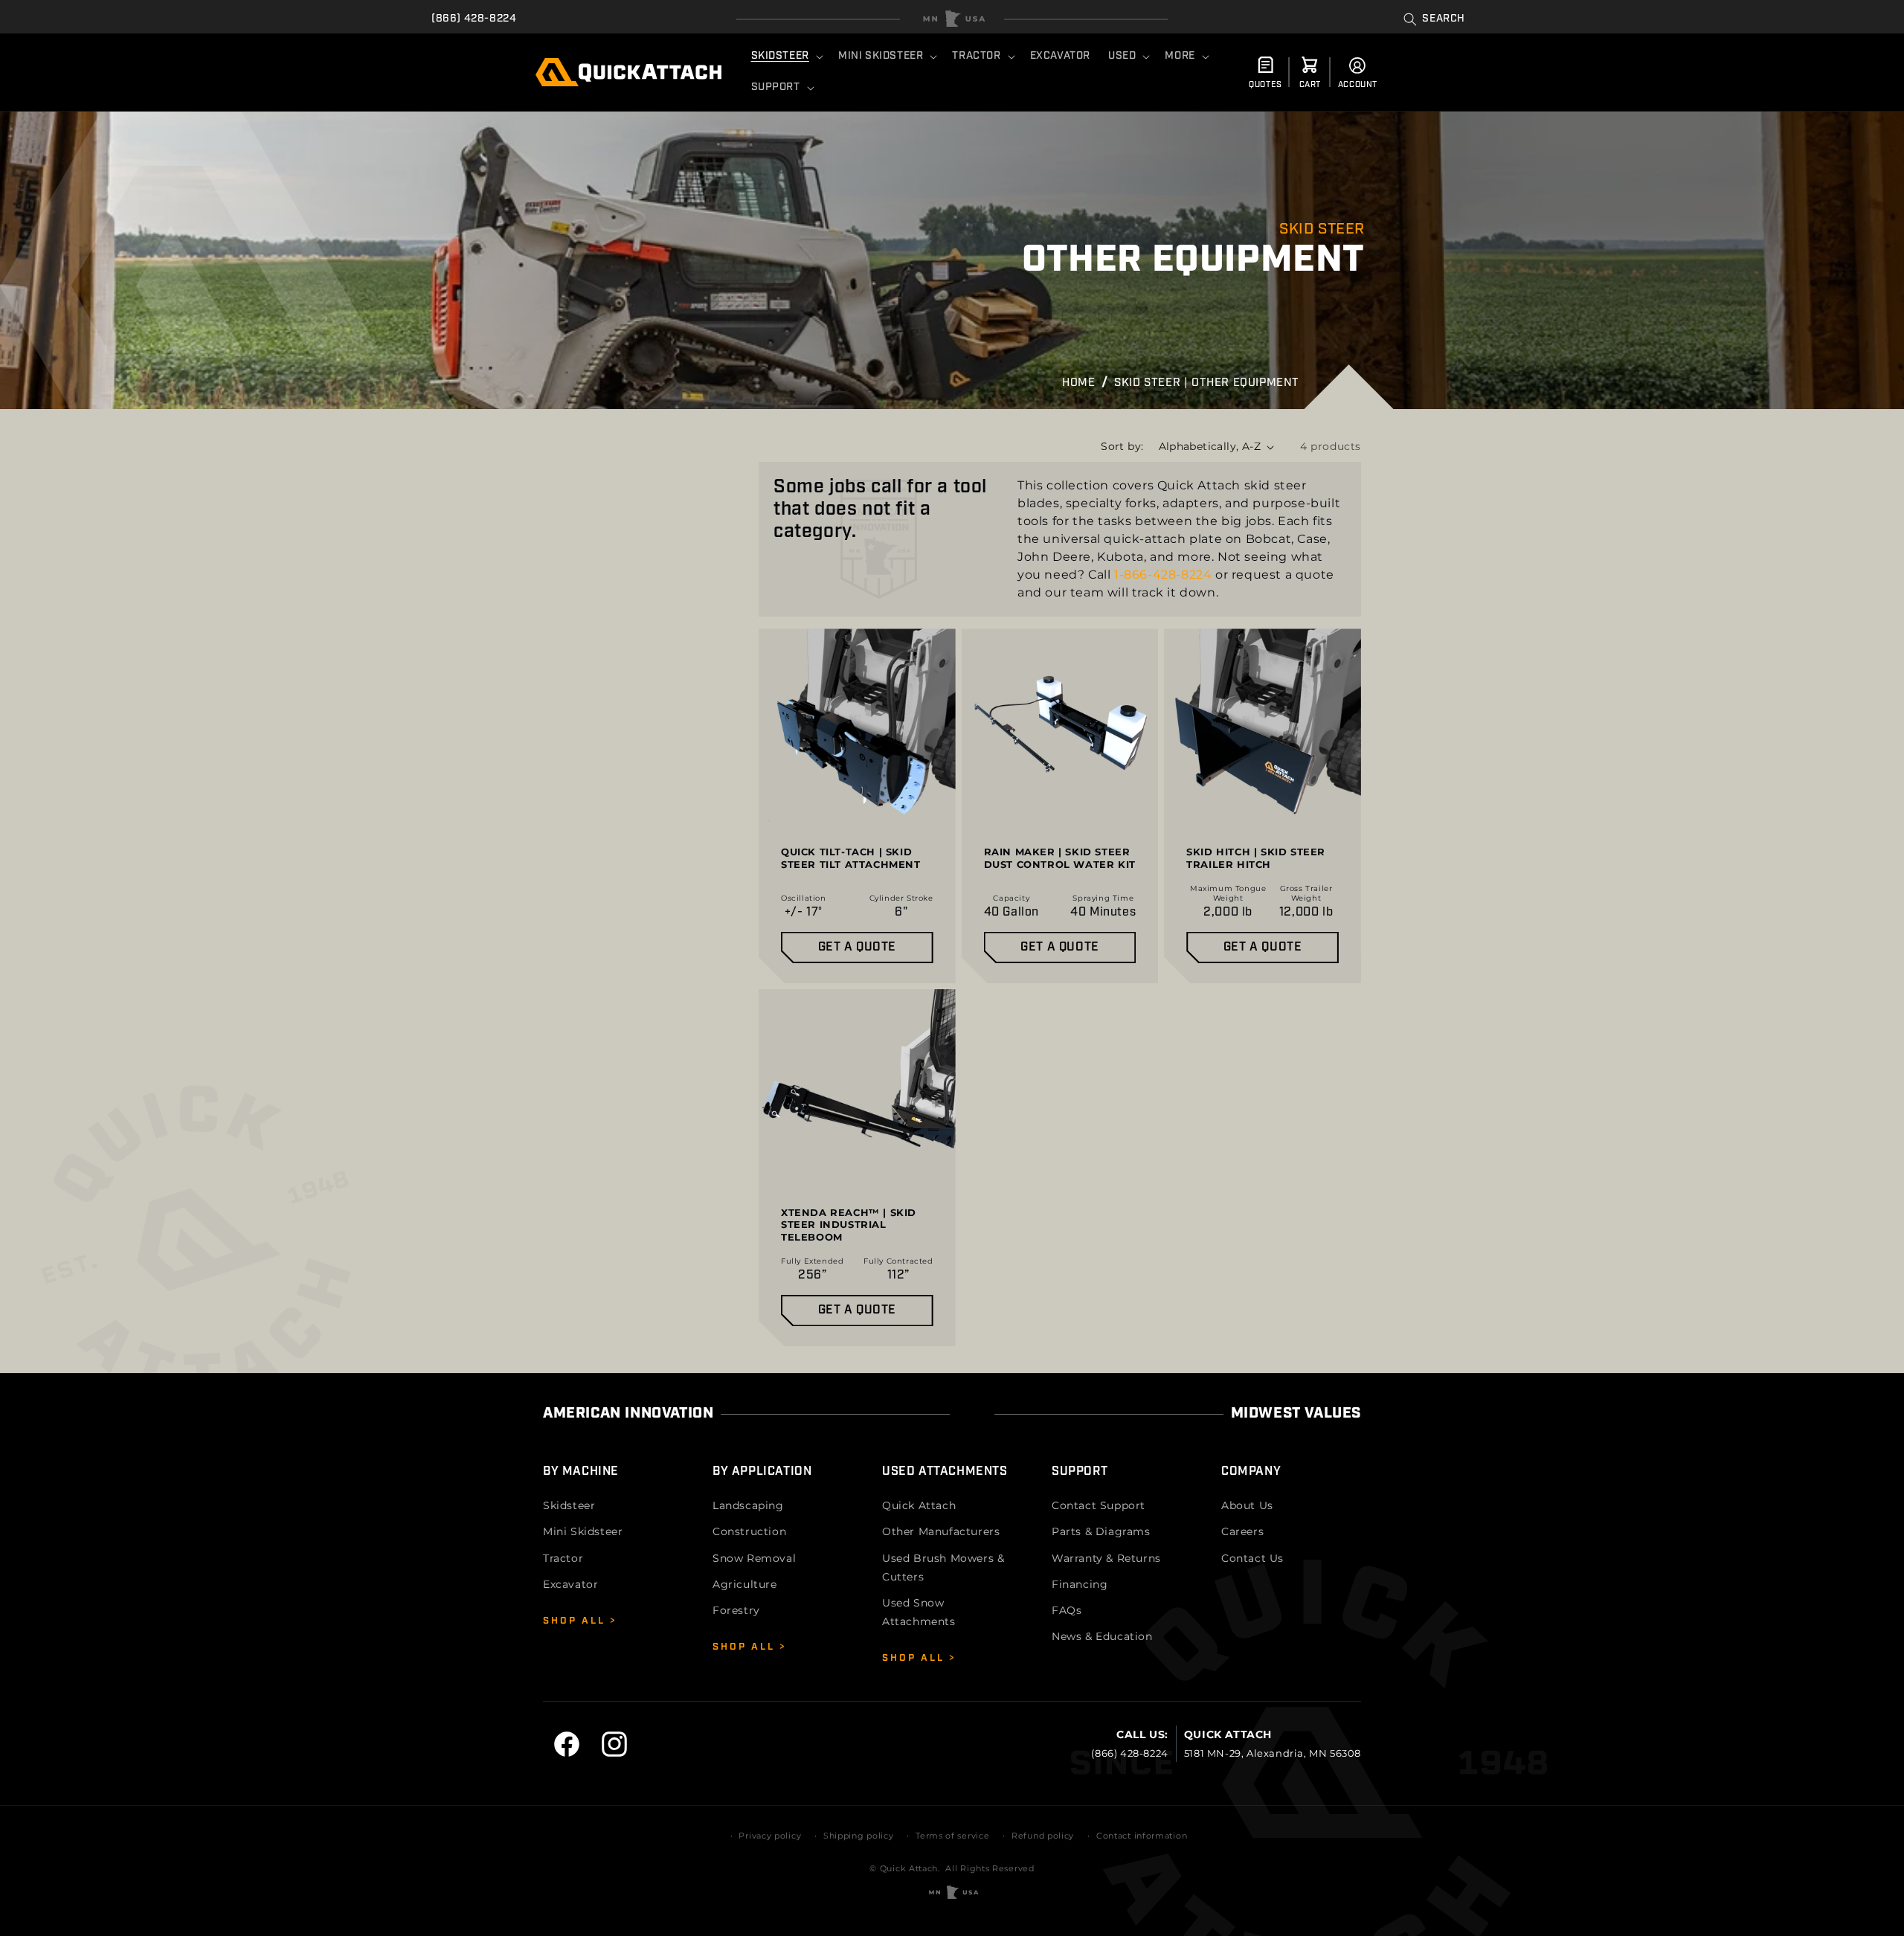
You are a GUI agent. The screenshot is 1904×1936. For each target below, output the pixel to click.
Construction (749, 1531)
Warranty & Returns (1106, 1558)
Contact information (1142, 1836)
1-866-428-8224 (1163, 575)
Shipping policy (859, 1836)
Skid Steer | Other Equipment (1207, 383)
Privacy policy (770, 1836)
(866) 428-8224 (474, 19)
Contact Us (1252, 1558)
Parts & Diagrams (1101, 1531)
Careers (1242, 1531)
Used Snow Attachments (919, 1612)
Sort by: (1122, 446)
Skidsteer (569, 1505)
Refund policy (1043, 1836)
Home (1078, 383)
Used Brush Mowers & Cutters (943, 1567)
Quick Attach (919, 1505)
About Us (1247, 1505)
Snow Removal (754, 1558)
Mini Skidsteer (583, 1531)
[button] (1434, 19)
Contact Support (1099, 1505)
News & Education (1102, 1636)
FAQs (1067, 1610)
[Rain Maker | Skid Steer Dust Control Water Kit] (1060, 806)
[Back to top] (952, 19)
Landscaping (748, 1505)
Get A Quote (858, 948)
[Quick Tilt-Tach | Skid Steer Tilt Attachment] (857, 806)
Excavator (570, 1584)
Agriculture (745, 1584)
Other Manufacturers (941, 1531)
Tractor (563, 1558)
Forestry (736, 1610)
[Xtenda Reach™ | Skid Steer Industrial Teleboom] (857, 1168)
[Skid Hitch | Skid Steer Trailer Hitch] (1263, 806)
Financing (1080, 1584)
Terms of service (952, 1836)
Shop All (576, 1621)
